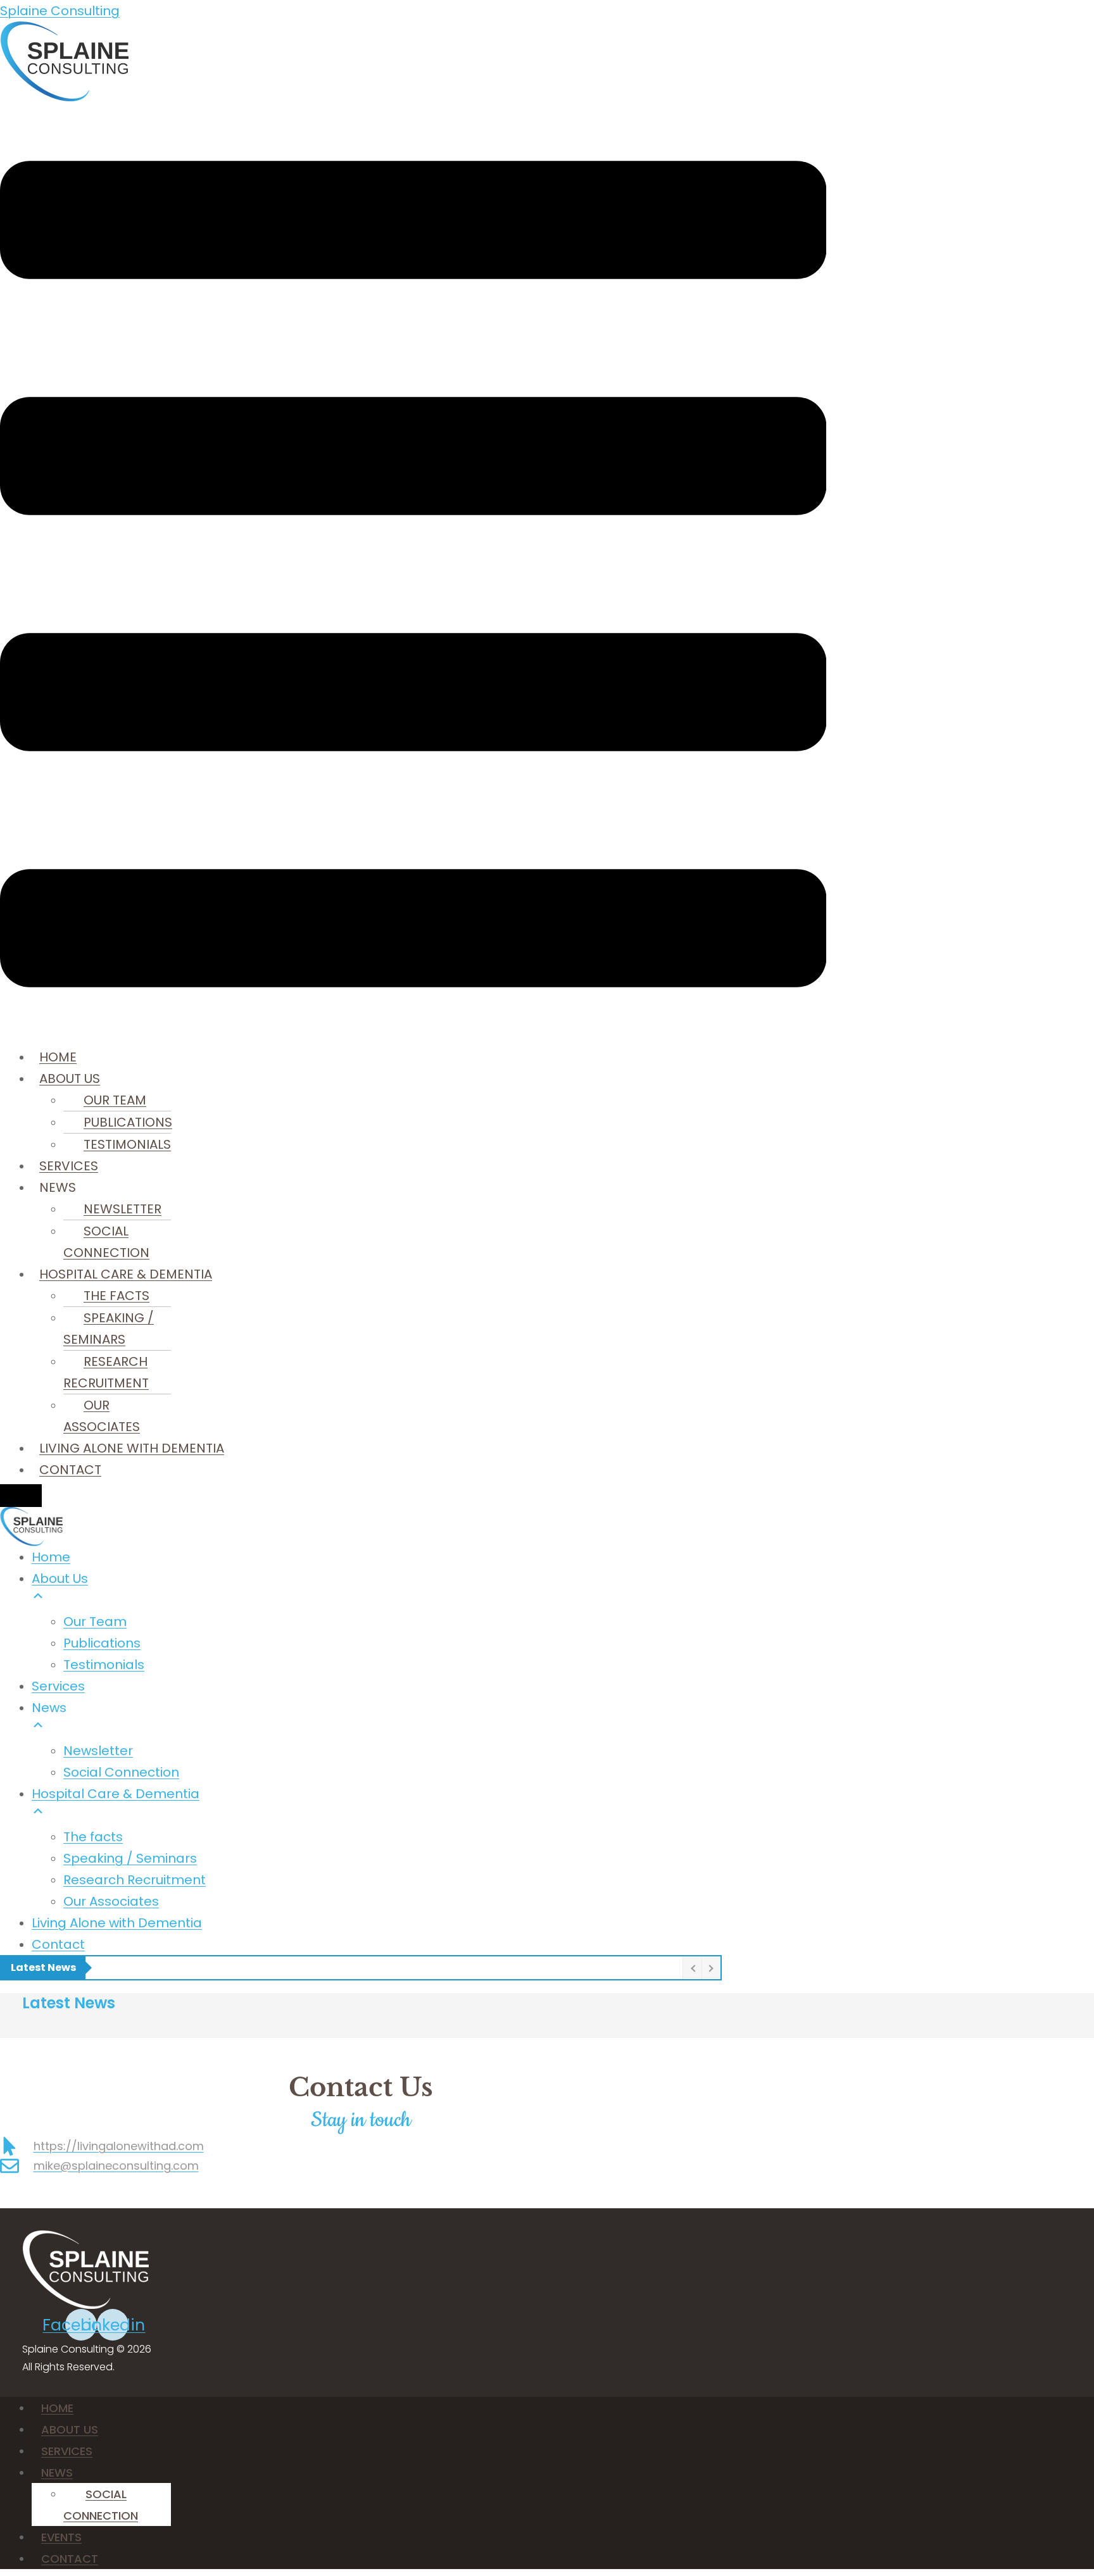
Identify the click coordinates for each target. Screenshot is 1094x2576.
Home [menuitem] (51, 1557)
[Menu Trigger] (21, 1496)
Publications (128, 1122)
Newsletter (123, 1209)
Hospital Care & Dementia (126, 1274)
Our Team (115, 1100)
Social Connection (106, 1242)
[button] (413, 574)
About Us (70, 1079)
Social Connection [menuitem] (121, 1772)
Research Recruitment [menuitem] (135, 1880)
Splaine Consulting (60, 11)
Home (58, 1057)
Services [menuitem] (58, 1686)
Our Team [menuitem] (95, 1622)
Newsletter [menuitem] (98, 1751)
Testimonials (127, 1144)
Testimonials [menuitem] (104, 1665)
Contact (70, 1470)
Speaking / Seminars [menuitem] (130, 1858)
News (57, 2473)
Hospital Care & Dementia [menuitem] (116, 1794)
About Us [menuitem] (60, 1579)
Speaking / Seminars (109, 1329)
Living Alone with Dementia (132, 1448)
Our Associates (102, 1416)
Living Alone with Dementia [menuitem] (117, 1923)
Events (61, 2537)
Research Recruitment (106, 1372)
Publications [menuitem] (102, 1643)
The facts (116, 1296)
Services (69, 1166)
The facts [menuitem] (93, 1837)
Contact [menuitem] (58, 1944)
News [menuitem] (49, 1708)
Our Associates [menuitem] (111, 1901)
